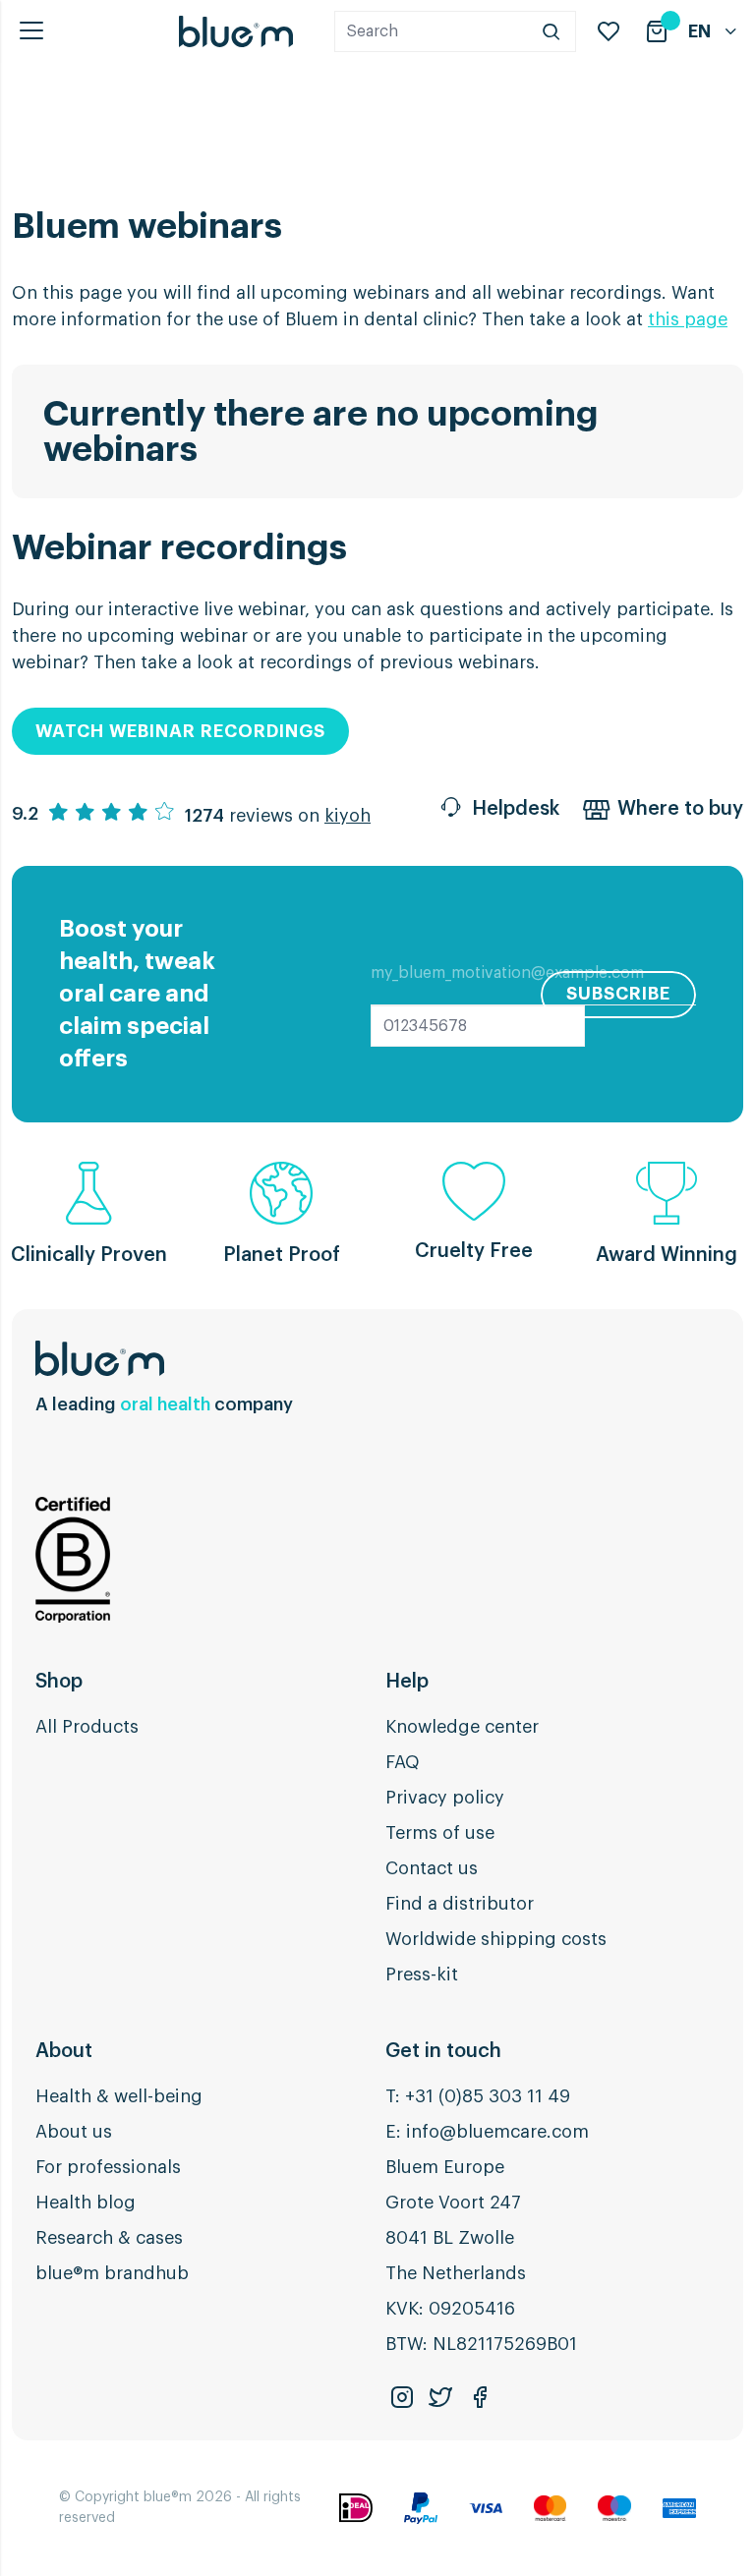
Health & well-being (119, 2096)
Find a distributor (460, 1904)
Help (407, 1682)
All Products (87, 1727)
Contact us (432, 1868)
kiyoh (348, 816)
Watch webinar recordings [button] (180, 731)
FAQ (403, 1762)
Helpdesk (516, 809)
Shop (59, 1682)
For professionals (108, 2167)
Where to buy (680, 809)
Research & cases (109, 2238)
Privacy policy (445, 1798)
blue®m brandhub (112, 2273)
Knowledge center (462, 1727)
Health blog (86, 2203)
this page (688, 319)
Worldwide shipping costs (496, 1939)
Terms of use (440, 1833)
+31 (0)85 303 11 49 (488, 2096)
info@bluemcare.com (497, 2132)
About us (74, 2132)
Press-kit (422, 1975)
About (64, 2051)
